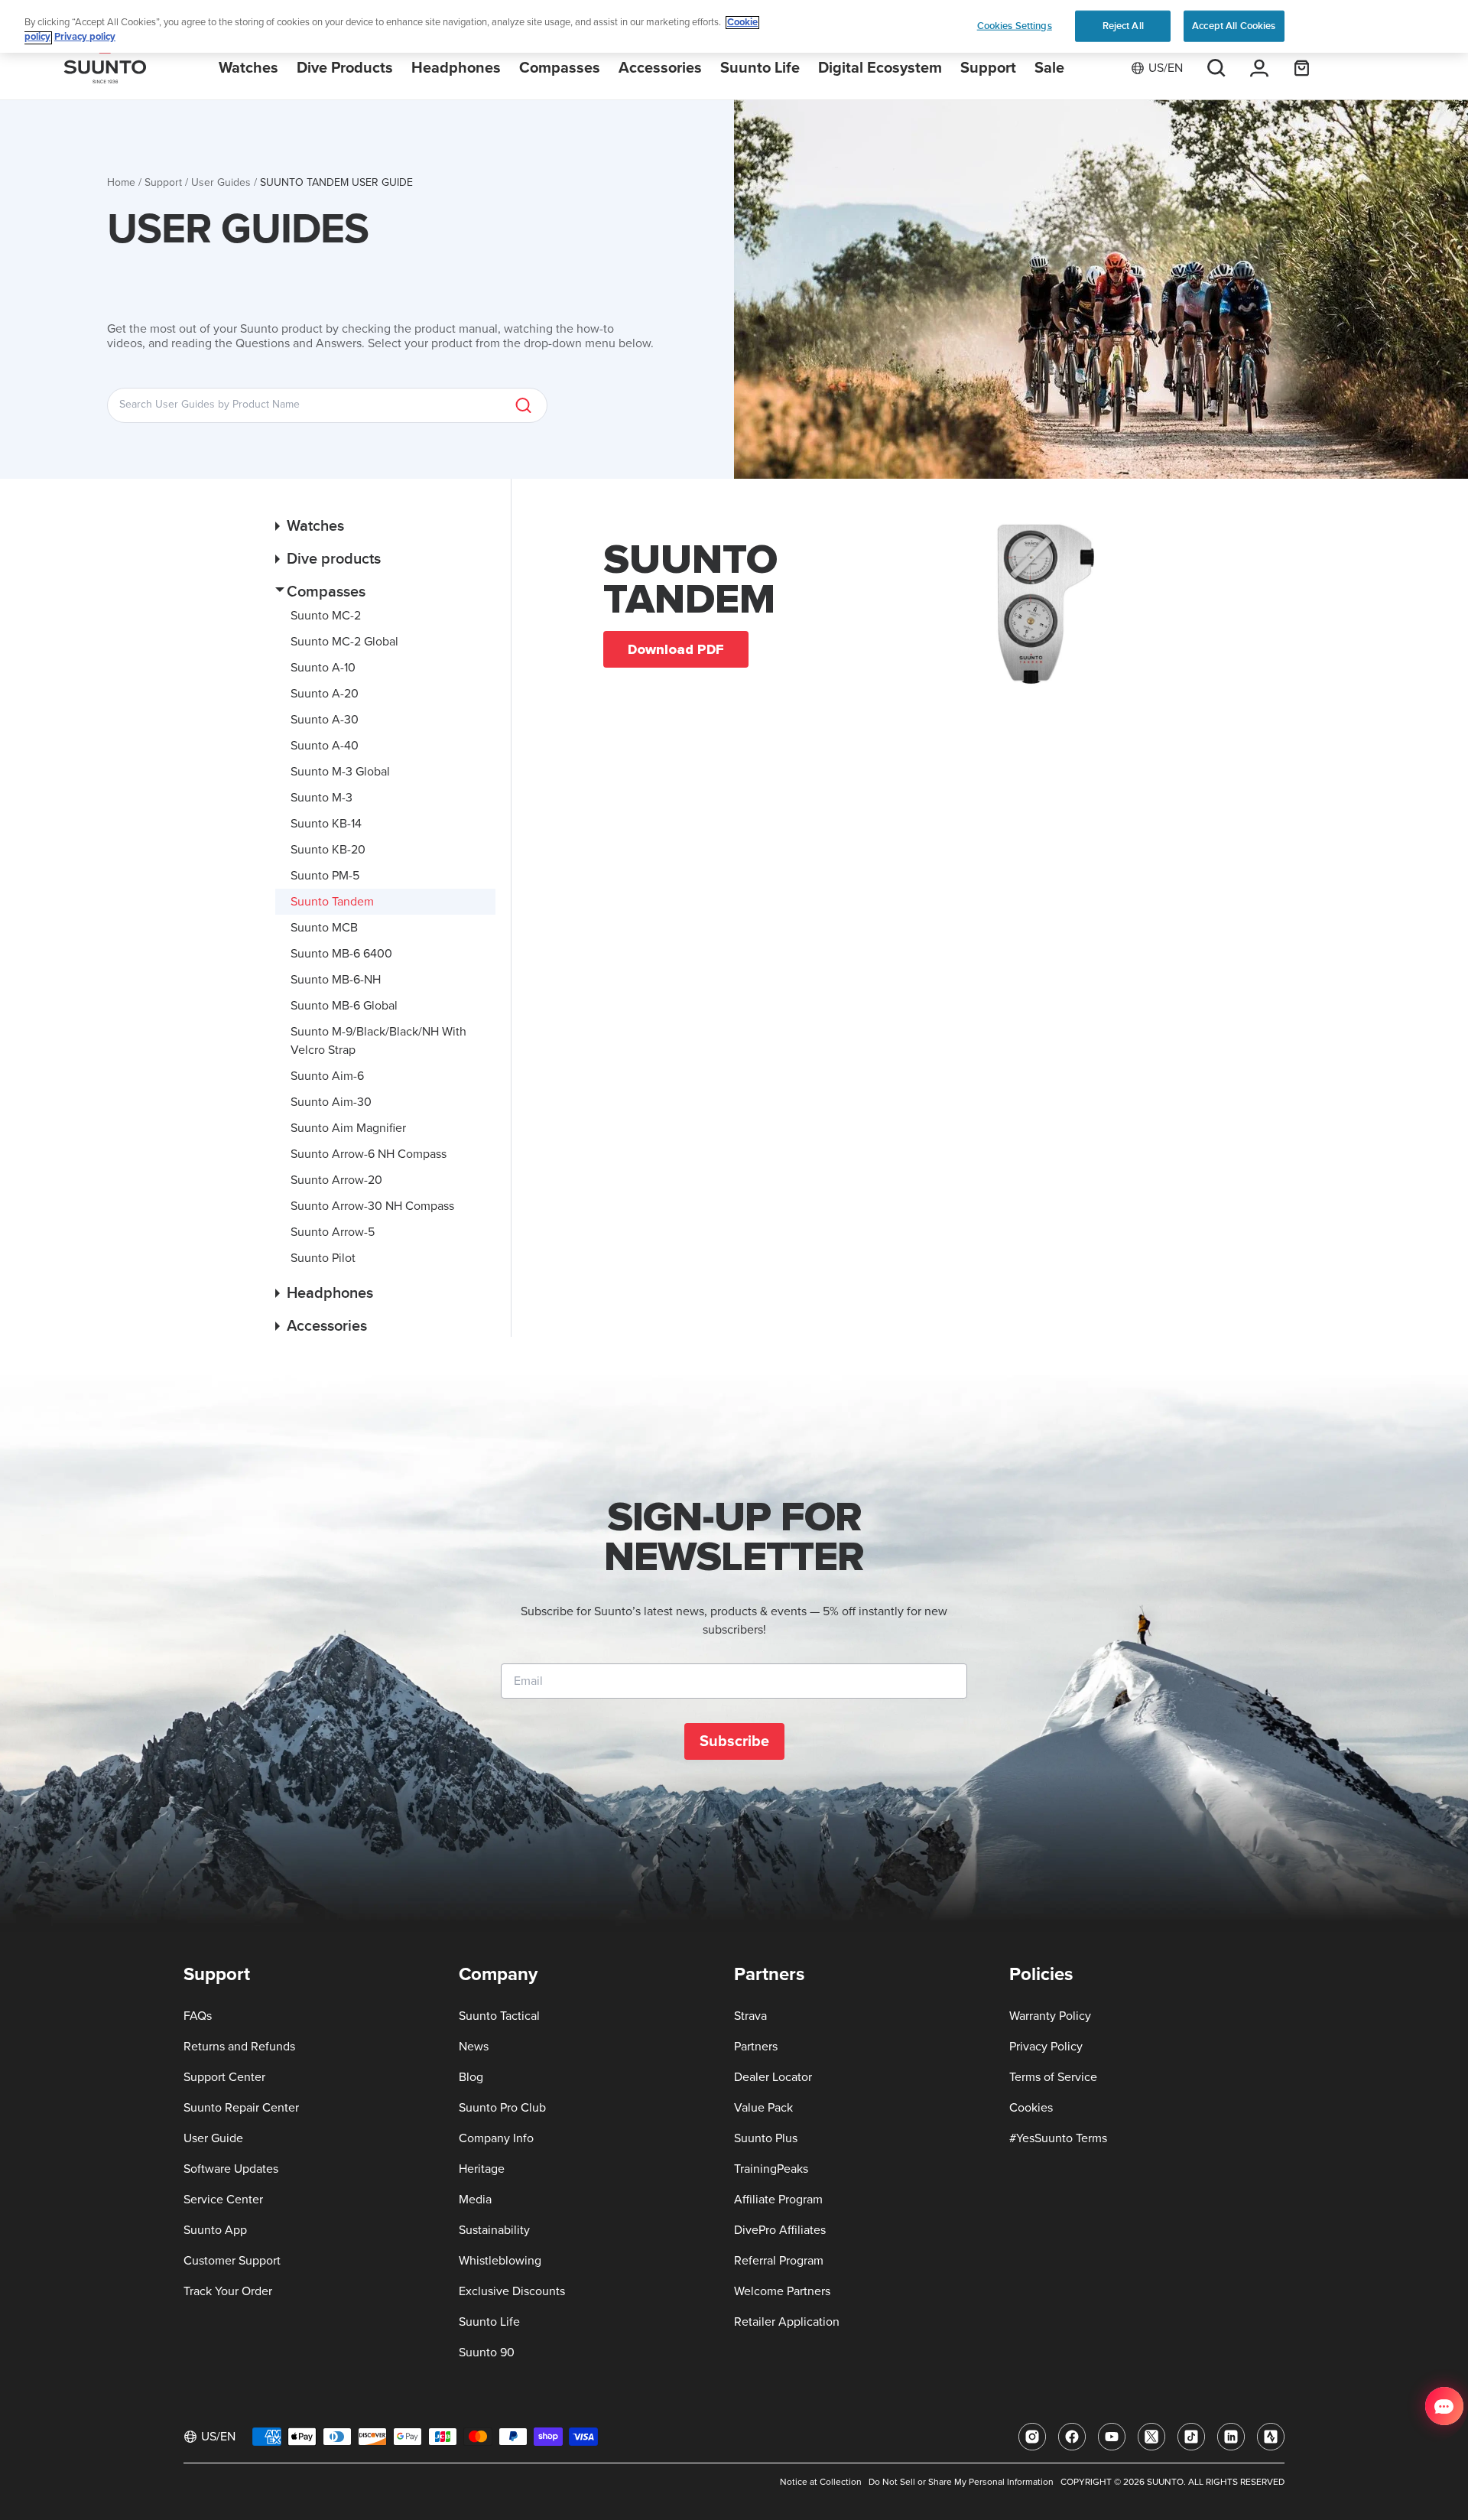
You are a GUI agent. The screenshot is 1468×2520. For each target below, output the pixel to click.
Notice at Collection (821, 2483)
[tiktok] (1191, 2437)
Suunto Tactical (499, 2016)
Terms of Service (1053, 2077)
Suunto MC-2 (326, 616)
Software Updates (231, 2169)
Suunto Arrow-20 (336, 1180)
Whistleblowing (500, 2261)
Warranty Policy (1050, 2016)
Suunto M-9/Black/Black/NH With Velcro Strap (378, 1041)
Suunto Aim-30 (331, 1102)
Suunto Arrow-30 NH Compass (372, 1206)
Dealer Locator (773, 2077)
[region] (734, 26)
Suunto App (215, 2230)
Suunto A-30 (325, 720)
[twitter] (1151, 2437)
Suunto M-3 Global (340, 772)
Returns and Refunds (239, 2047)
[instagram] (1032, 2437)
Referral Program (779, 2261)
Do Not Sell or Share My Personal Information (961, 2483)
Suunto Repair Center (241, 2108)
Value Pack (763, 2108)
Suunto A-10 (323, 668)
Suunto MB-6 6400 (341, 954)
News (474, 2047)
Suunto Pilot (323, 1258)
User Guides (221, 183)
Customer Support (232, 2261)
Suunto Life (489, 2322)
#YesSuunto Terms (1058, 2138)
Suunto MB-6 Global (344, 1006)
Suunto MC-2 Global (344, 642)
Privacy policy (85, 38)
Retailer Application (787, 2322)
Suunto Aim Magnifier (348, 1128)
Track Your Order (228, 2291)
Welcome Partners (782, 2291)
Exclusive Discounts (512, 2291)
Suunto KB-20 (328, 850)
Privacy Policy (1046, 2047)
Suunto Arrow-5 (333, 1232)
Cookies (1031, 2108)
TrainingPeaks (771, 2169)
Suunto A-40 (325, 746)
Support (163, 183)
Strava (750, 2016)
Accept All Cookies (1234, 25)
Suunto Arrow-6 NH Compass (369, 1154)
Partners (756, 2047)
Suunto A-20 (325, 694)
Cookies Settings (1015, 25)
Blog (471, 2077)
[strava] (1271, 2437)
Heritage (482, 2169)
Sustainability (494, 2230)
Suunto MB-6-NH (336, 980)
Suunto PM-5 (325, 876)
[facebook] (1072, 2437)
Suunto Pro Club (502, 2108)
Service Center (223, 2200)
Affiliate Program (778, 2200)
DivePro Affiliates (780, 2230)
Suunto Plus (766, 2138)
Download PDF (676, 649)
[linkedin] (1231, 2437)
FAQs (198, 2016)
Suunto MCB (324, 928)
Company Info (496, 2138)
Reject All (1123, 25)
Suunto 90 (487, 2353)
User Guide (213, 2138)
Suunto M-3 (322, 798)
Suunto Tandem (332, 902)
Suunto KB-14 (326, 824)
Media (475, 2200)
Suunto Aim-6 (327, 1076)
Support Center (224, 2077)
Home (121, 183)
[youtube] (1112, 2437)
